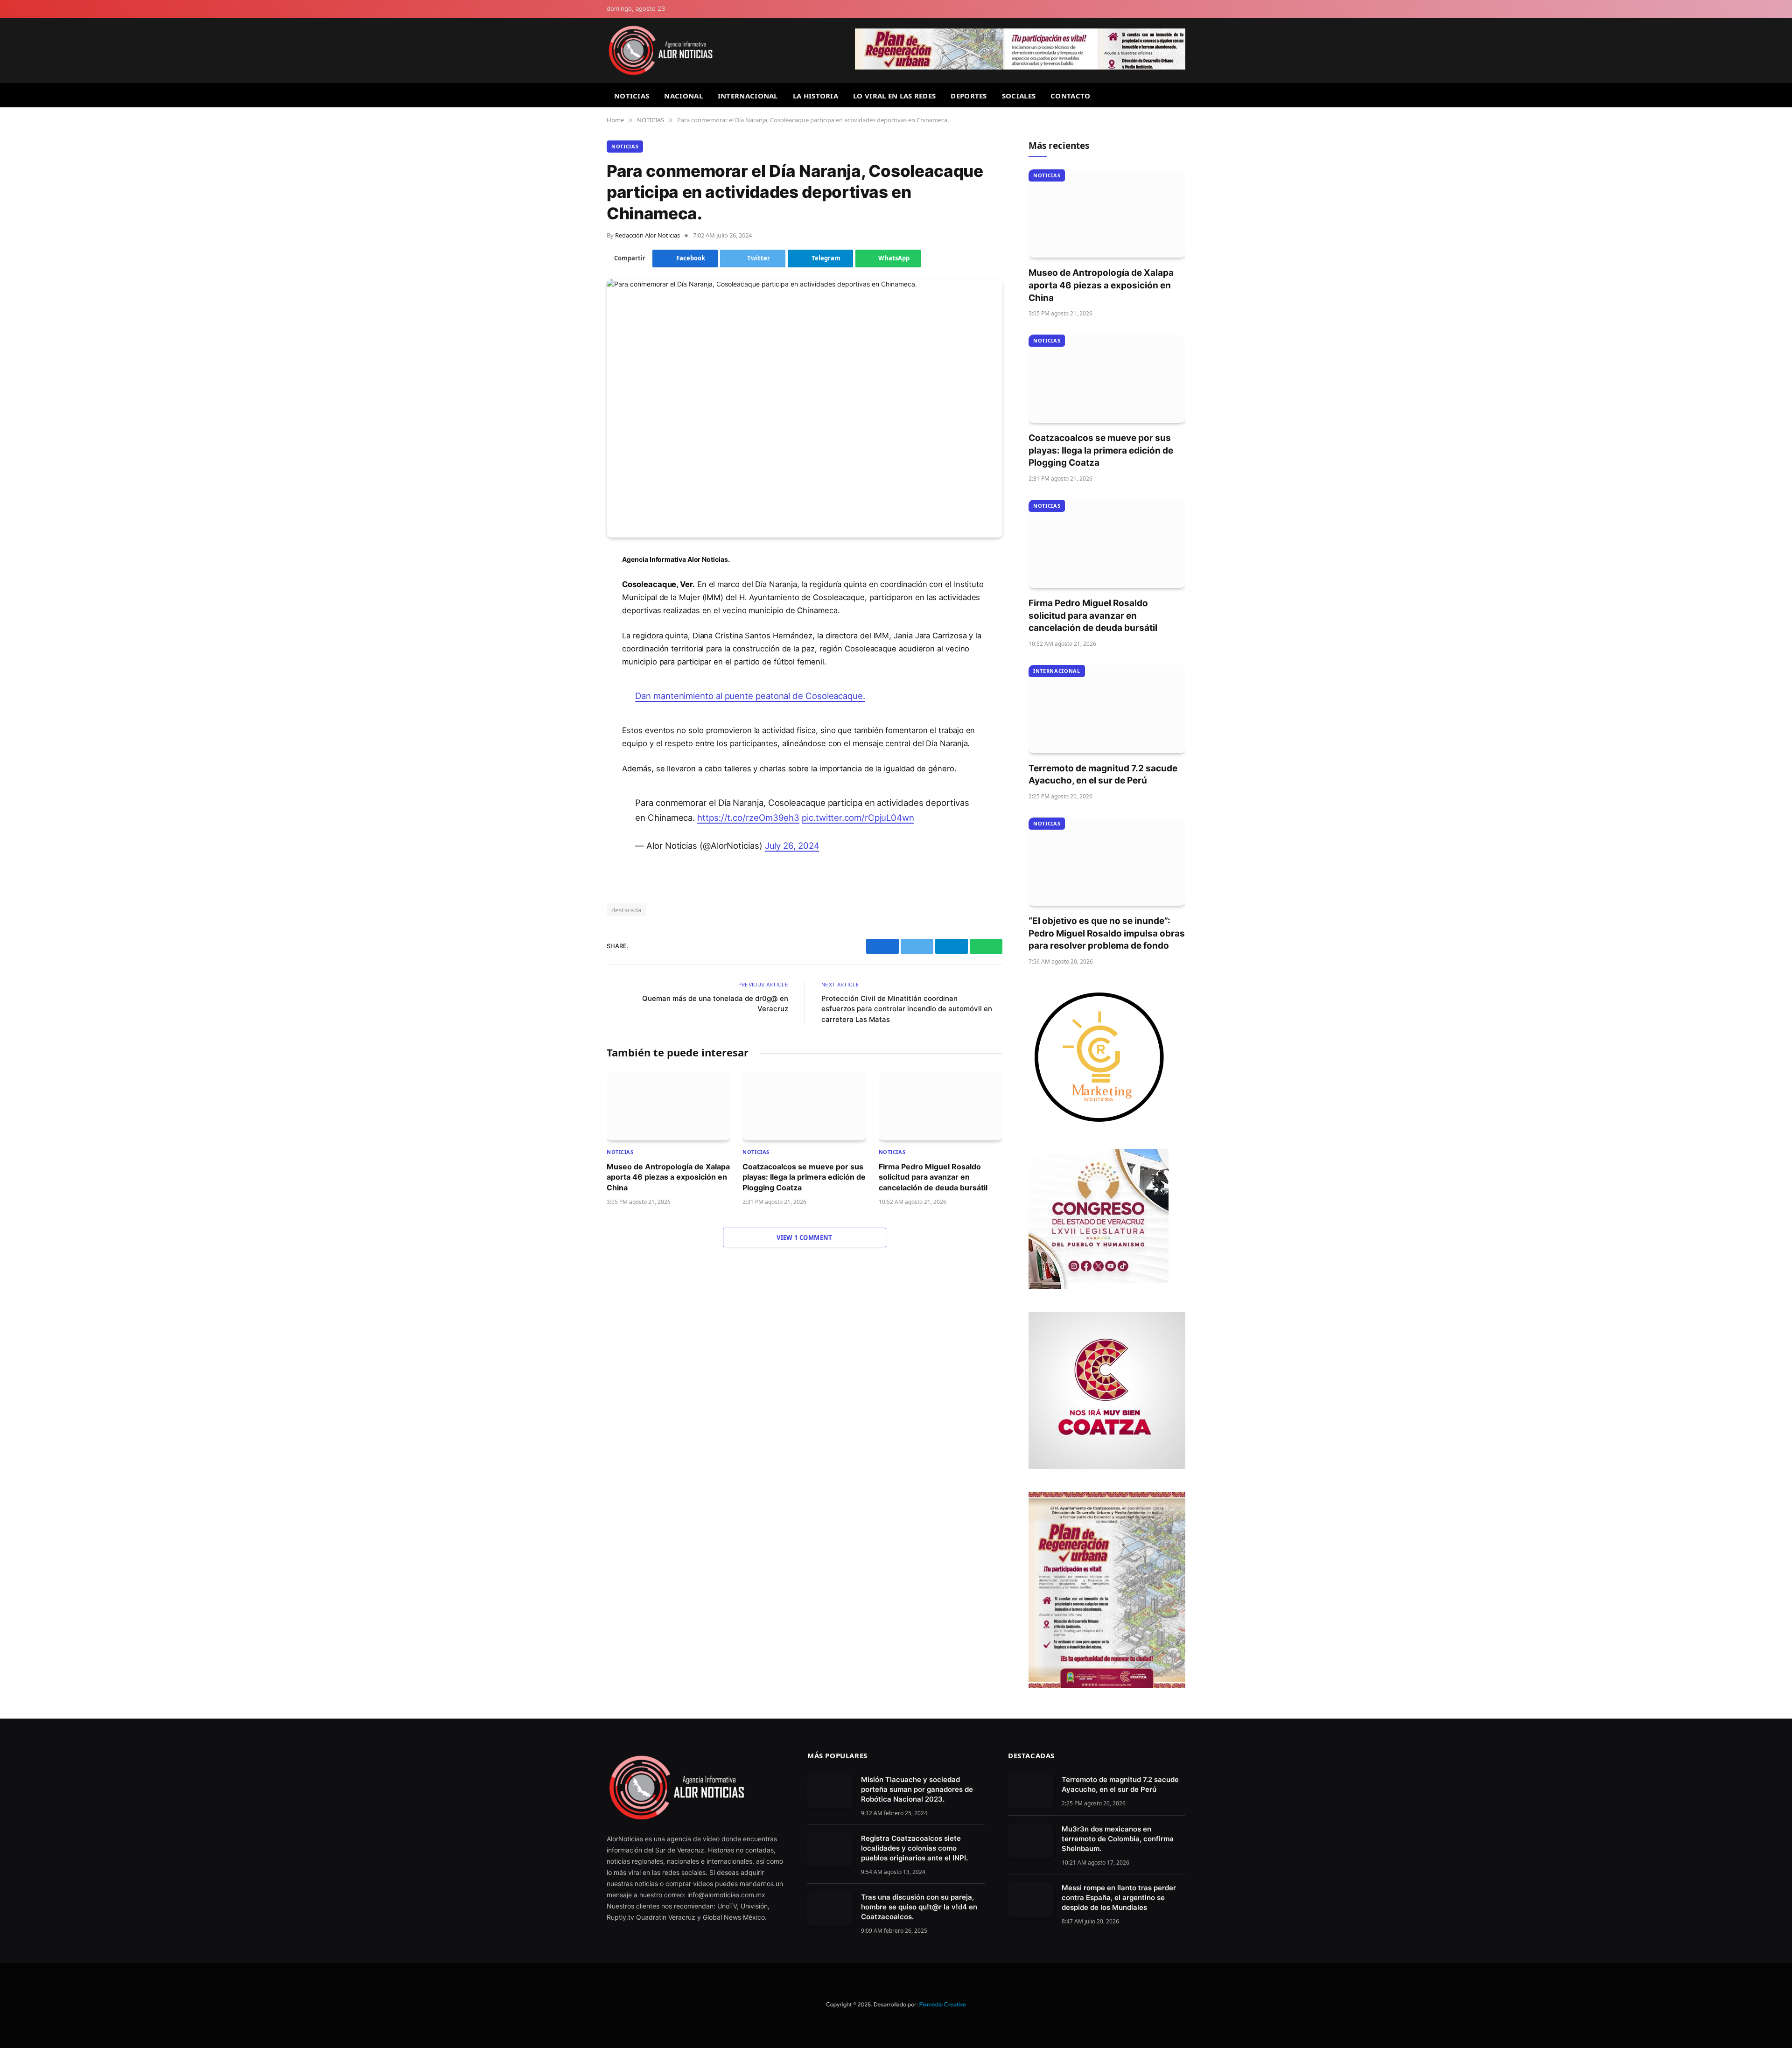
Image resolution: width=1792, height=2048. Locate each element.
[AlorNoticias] (661, 50)
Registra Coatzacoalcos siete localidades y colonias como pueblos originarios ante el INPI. (914, 1848)
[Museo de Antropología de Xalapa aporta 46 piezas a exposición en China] (668, 1106)
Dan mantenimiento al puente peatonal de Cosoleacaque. (750, 696)
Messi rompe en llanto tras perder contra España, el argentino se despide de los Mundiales (1119, 1898)
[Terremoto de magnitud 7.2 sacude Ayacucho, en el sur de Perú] (1107, 709)
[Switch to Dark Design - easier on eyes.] (1181, 9)
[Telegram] (574, 631)
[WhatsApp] (574, 655)
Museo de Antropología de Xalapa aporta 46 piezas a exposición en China (668, 1177)
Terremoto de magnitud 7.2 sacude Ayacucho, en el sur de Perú (1103, 775)
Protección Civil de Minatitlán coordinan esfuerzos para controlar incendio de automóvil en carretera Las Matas (907, 1009)
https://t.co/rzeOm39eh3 (748, 818)
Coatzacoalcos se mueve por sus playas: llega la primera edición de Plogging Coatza (804, 1177)
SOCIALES (1019, 96)
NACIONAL (683, 96)
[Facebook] (574, 583)
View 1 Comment (804, 1237)
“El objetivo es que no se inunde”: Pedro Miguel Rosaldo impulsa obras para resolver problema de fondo (1107, 933)
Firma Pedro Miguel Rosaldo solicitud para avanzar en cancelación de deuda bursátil (933, 1177)
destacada (626, 910)
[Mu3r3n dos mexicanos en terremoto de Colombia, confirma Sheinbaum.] (1031, 1841)
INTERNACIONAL (748, 96)
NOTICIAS (632, 96)
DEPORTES (969, 96)
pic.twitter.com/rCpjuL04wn (858, 818)
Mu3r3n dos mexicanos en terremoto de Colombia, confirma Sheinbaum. (1118, 1839)
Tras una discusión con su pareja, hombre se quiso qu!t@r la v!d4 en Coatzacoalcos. (919, 1907)
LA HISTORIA (815, 96)
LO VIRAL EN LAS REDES (894, 96)
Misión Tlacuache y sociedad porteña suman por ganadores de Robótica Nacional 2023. (917, 1789)
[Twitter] (574, 607)
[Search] (1182, 95)
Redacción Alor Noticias (647, 235)
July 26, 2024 (792, 846)
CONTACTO (1070, 96)
